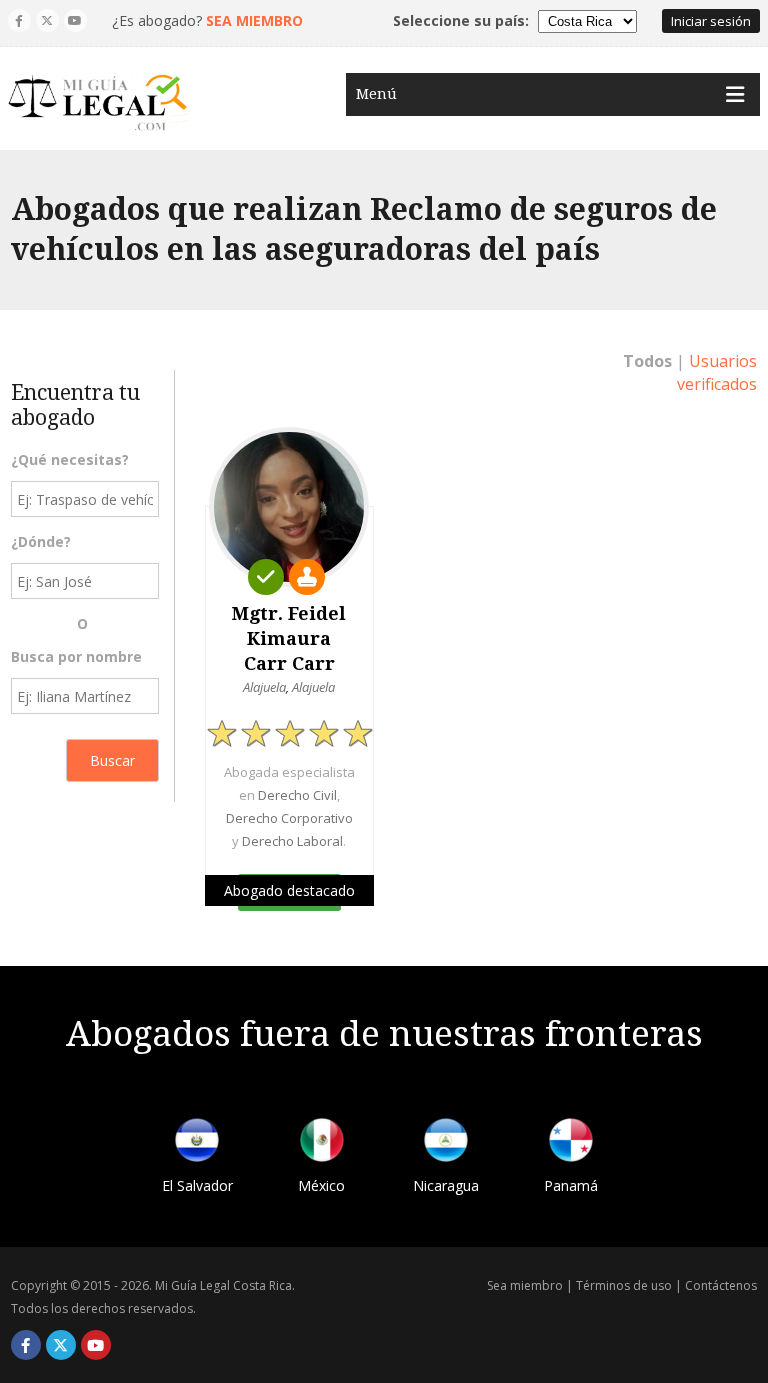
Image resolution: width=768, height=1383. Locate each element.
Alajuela (264, 687)
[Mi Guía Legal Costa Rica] (98, 103)
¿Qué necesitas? (70, 459)
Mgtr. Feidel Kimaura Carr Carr (289, 638)
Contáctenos (721, 1285)
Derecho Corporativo (289, 818)
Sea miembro (525, 1285)
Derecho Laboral (292, 841)
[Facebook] (19, 20)
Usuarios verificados (717, 372)
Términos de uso (624, 1285)
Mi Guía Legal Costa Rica (223, 1285)
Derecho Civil (297, 795)
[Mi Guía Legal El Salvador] (197, 1143)
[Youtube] (75, 20)
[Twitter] (47, 20)
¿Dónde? (41, 541)
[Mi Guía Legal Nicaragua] (446, 1143)
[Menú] (735, 94)
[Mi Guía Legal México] (322, 1143)
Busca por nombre (76, 656)
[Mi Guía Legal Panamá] (571, 1143)
